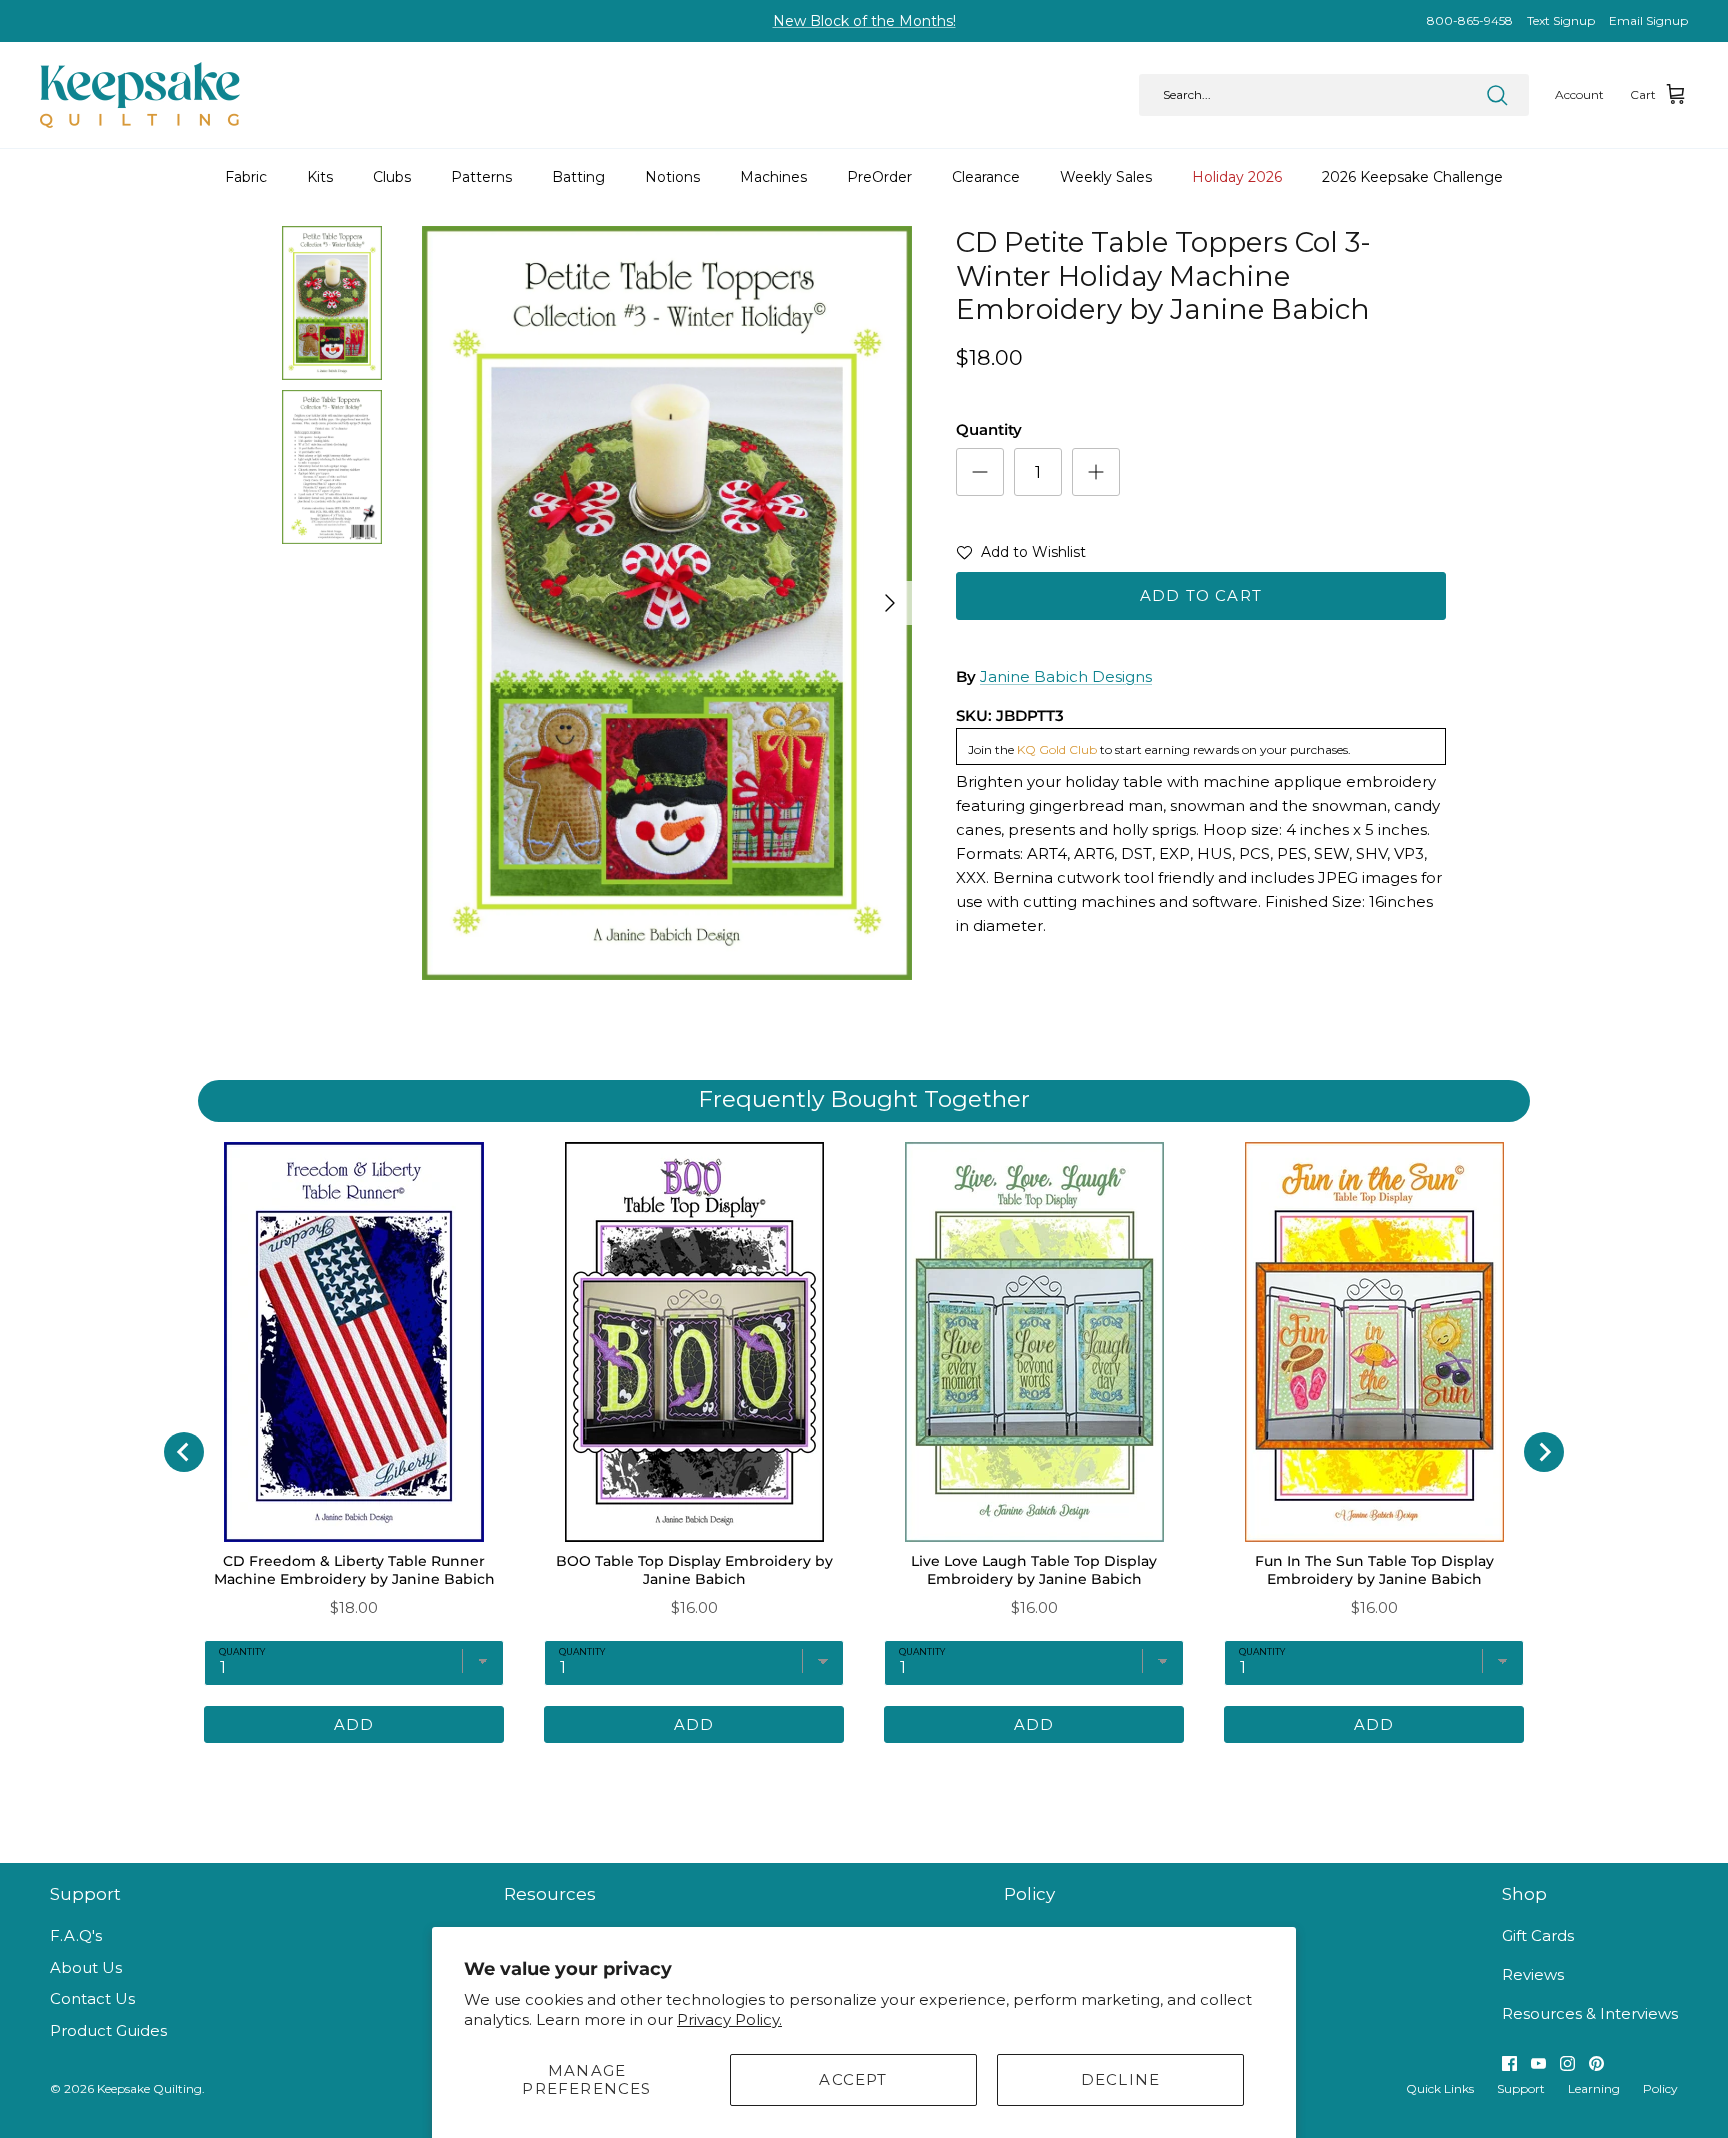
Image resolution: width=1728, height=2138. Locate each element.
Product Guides (108, 2030)
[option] (667, 603)
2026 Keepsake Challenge (1412, 177)
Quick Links (1440, 2088)
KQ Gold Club (1057, 749)
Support (1521, 2088)
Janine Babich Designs (1066, 676)
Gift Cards (1538, 1935)
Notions (672, 177)
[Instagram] (1567, 2063)
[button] (1021, 556)
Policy (1660, 2088)
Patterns (481, 177)
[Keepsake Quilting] (140, 95)
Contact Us (92, 1998)
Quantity (989, 429)
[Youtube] (1538, 2063)
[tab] (779, 1773)
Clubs (392, 177)
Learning (1594, 2088)
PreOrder (879, 177)
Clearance (986, 177)
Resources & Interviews (1590, 2013)
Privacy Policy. (729, 2019)
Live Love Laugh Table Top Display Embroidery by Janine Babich (1034, 1570)
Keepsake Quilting (149, 2088)
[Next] (890, 603)
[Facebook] (1509, 2063)
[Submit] (1497, 95)
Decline (1120, 2079)
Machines (773, 177)
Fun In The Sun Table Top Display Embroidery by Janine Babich (1374, 1570)
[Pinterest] (1596, 2063)
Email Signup (1648, 20)
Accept (853, 2079)
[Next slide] (1544, 1452)
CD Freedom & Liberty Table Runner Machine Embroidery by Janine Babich (354, 1570)
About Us (86, 1967)
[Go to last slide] (184, 1452)
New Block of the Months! (864, 21)
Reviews (1533, 1974)
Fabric (246, 177)
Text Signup (1561, 20)
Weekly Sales (1106, 177)
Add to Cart (1201, 595)
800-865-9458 (1470, 20)
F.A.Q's (76, 1935)
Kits (320, 177)
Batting (578, 177)
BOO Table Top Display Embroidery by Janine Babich (694, 1570)
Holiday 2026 (1237, 177)
